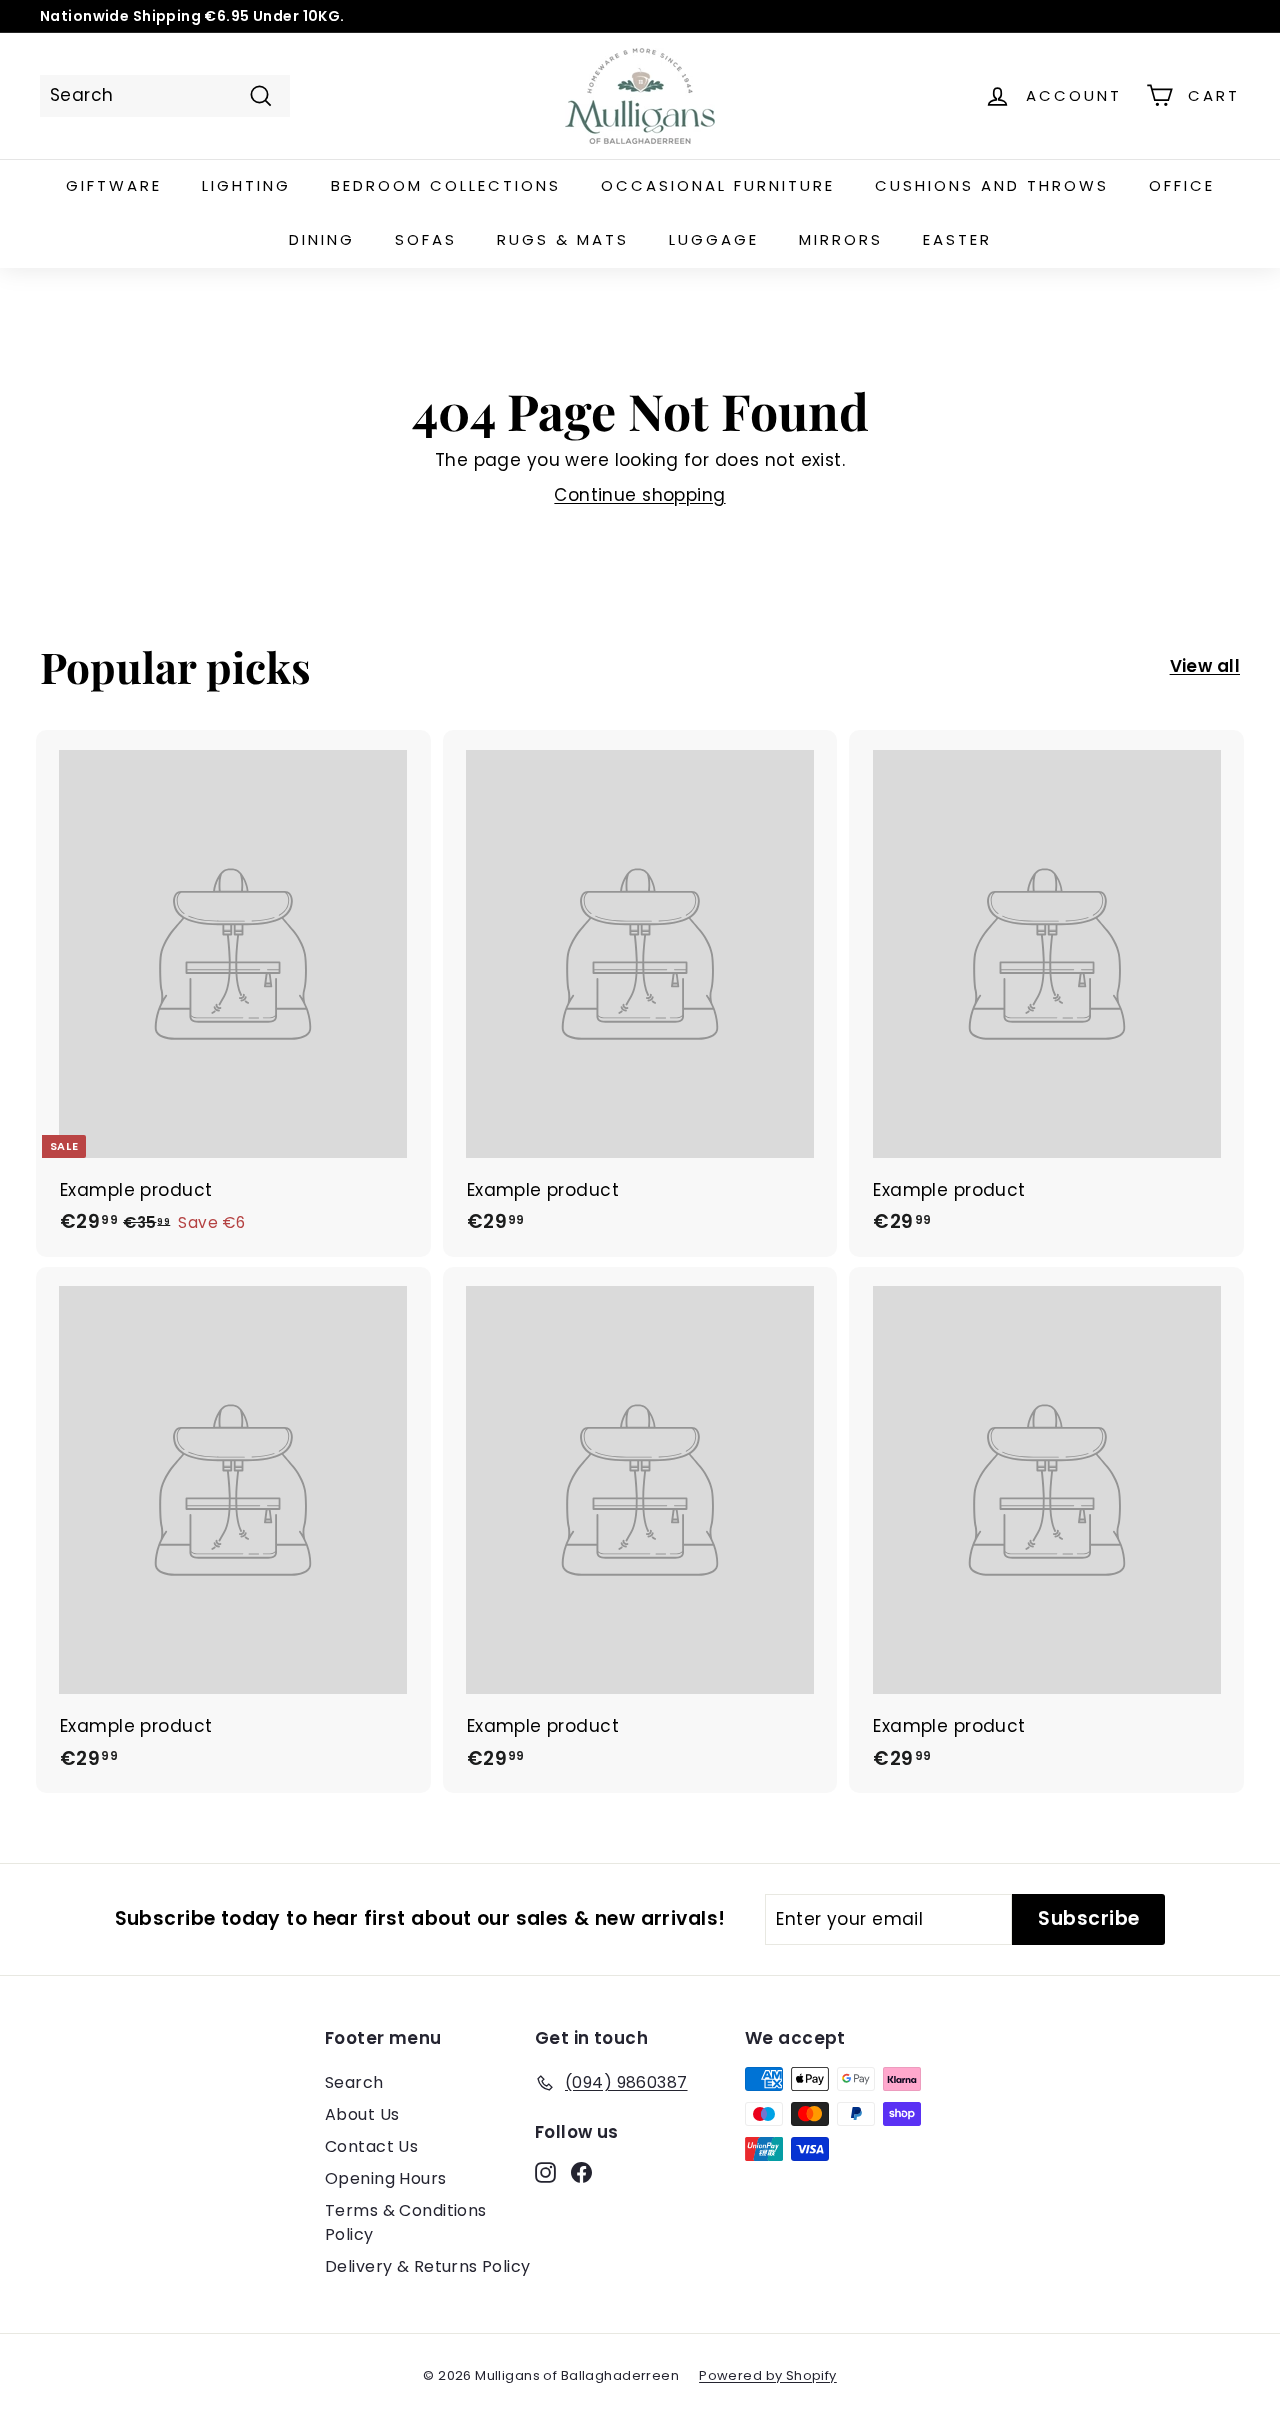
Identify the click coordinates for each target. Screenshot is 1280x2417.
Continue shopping (639, 495)
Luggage (714, 239)
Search (354, 2082)
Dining (322, 239)
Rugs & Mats (563, 239)
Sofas (426, 239)
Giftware (114, 185)
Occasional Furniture (718, 185)
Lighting (246, 185)
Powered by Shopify (768, 2375)
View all (1205, 666)
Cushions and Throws (992, 185)
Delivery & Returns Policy (428, 2266)
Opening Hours (386, 2178)
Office (1182, 185)
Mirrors (841, 239)
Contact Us (371, 2146)
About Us (362, 2114)
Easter (957, 239)
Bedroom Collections (446, 185)
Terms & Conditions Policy (406, 2222)
